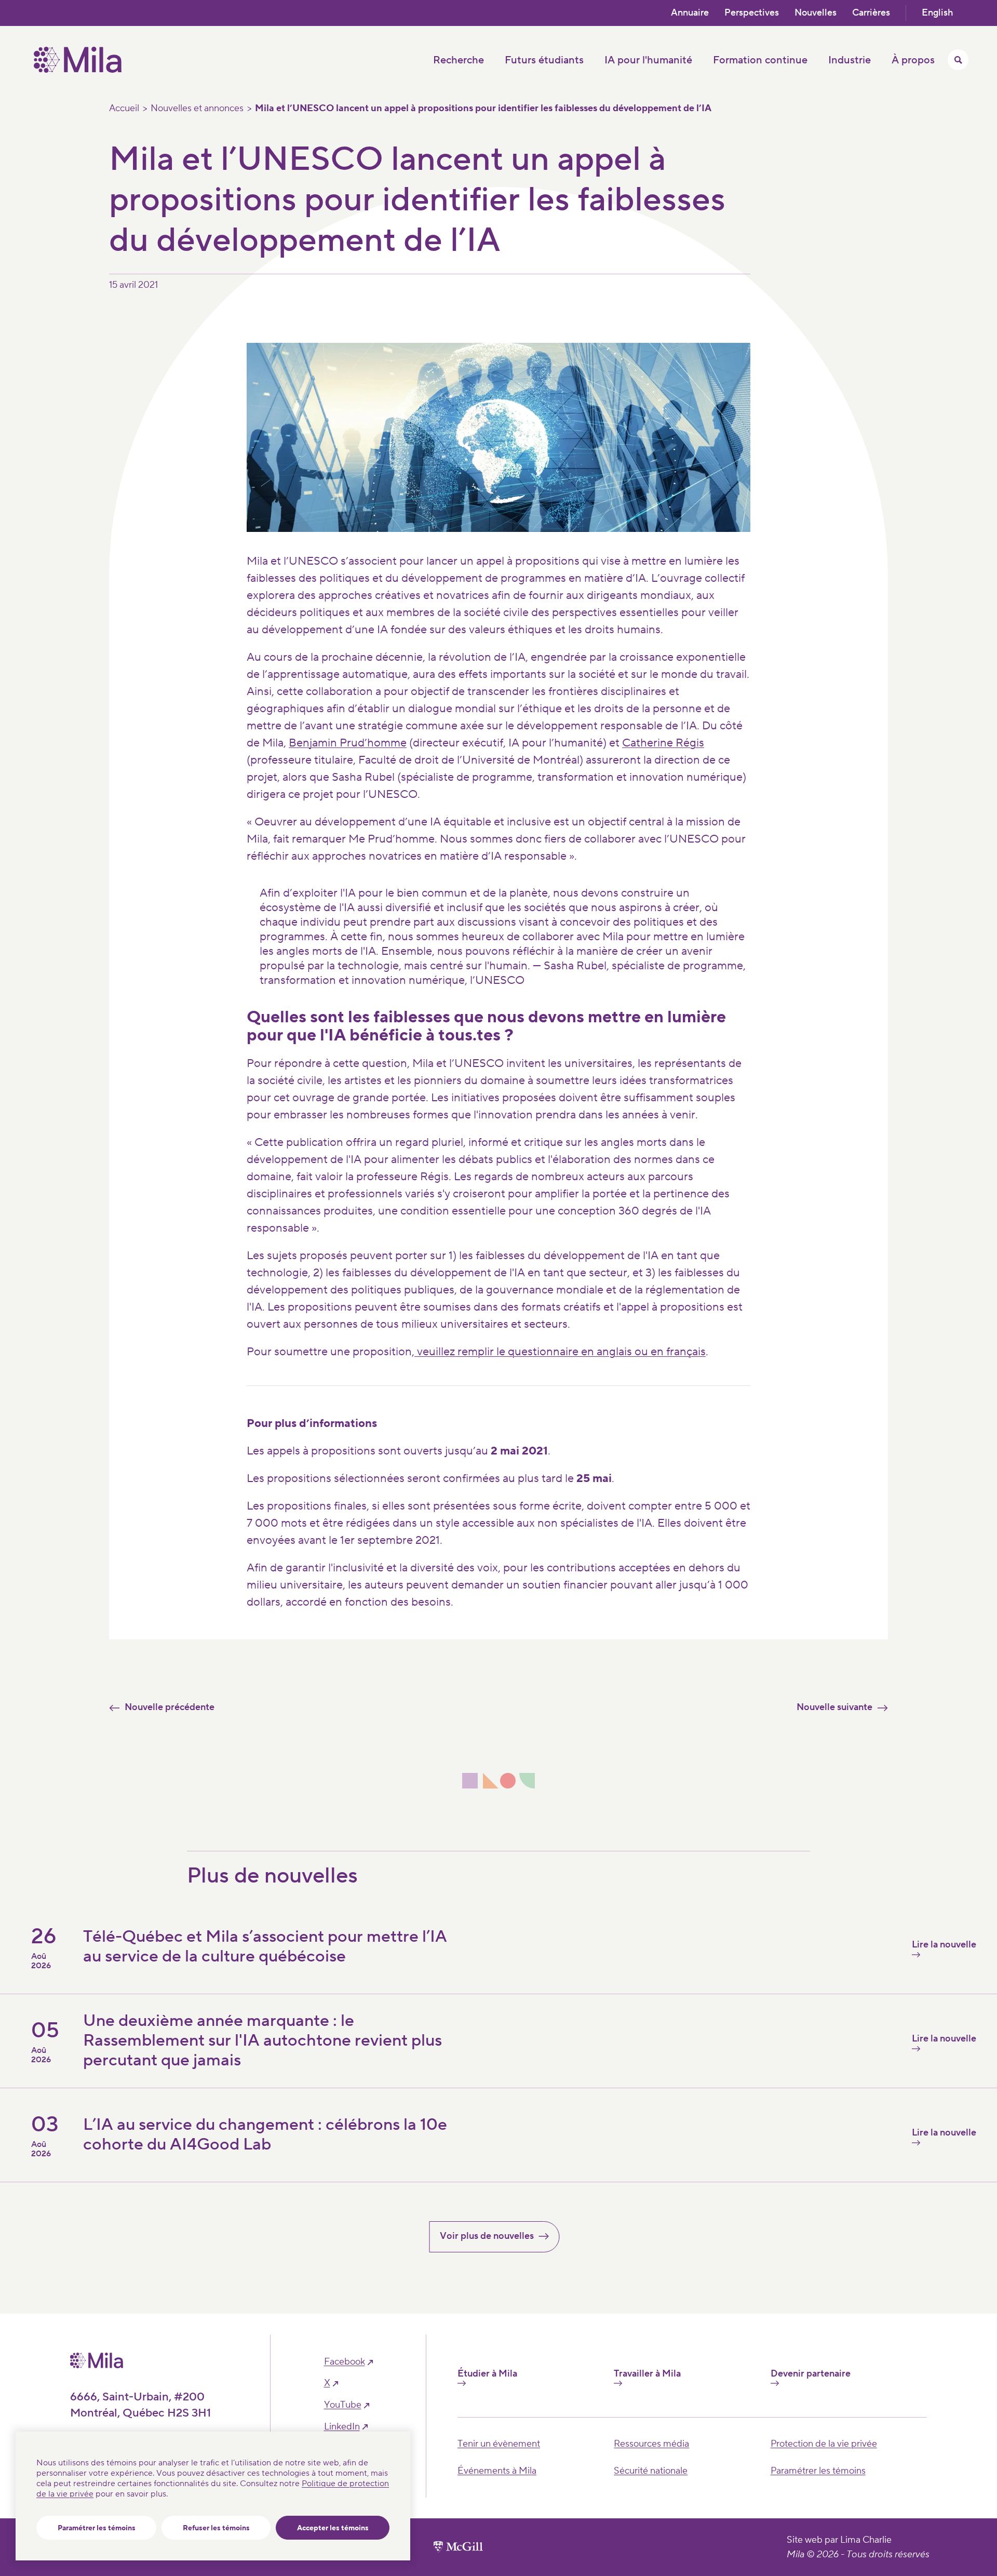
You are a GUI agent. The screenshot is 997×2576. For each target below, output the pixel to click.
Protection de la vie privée (824, 2444)
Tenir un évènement (499, 2444)
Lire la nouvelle (944, 1945)
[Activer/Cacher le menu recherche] (958, 60)
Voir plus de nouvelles (487, 2236)
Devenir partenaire (811, 2374)
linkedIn (342, 2427)
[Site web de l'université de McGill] (458, 2547)
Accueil (124, 109)
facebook (345, 2362)
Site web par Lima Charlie (839, 2540)
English (937, 13)
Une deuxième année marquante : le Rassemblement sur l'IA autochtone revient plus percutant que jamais (262, 2041)
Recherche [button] (459, 60)
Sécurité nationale (651, 2471)
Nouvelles (816, 13)
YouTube (343, 2405)
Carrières (871, 13)
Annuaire (690, 13)
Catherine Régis (663, 743)
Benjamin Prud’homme (348, 743)
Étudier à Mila (487, 2374)
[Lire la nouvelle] (766, 2165)
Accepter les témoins (333, 2528)
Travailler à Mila (647, 2374)
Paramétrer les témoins (97, 2528)
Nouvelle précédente (170, 1707)
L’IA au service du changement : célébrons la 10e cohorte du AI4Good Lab (265, 2135)
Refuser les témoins (216, 2528)
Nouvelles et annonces (197, 109)
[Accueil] (78, 70)
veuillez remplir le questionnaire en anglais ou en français (560, 1352)
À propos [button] (913, 60)
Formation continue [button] (760, 60)
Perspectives (752, 13)
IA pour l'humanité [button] (648, 60)
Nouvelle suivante (834, 1707)
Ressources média (651, 2444)
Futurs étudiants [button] (544, 60)
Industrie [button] (850, 60)
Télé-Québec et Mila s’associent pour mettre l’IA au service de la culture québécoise (265, 1947)
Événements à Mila (497, 2471)
